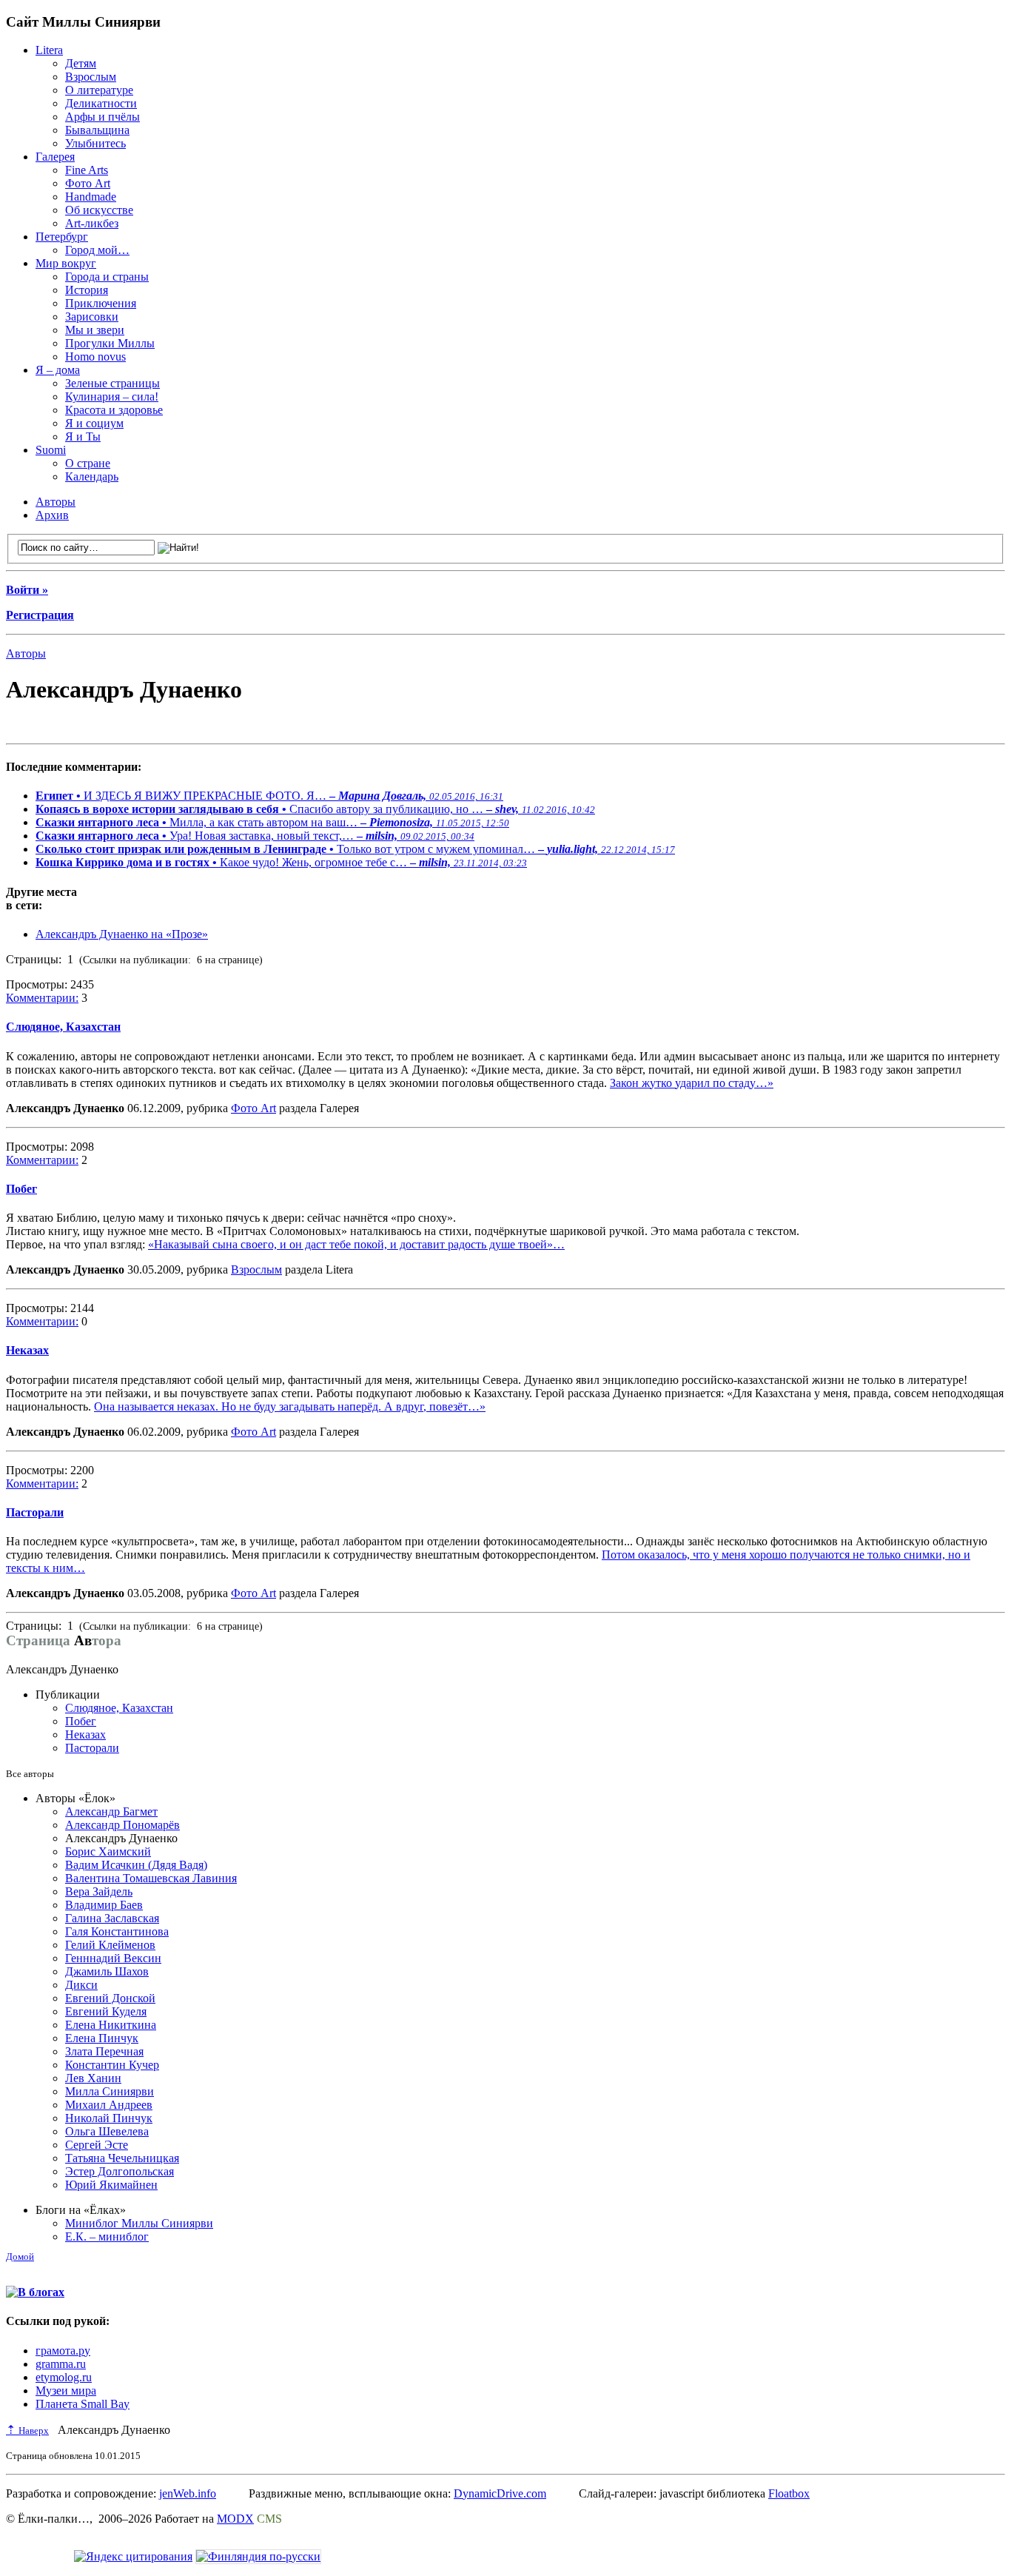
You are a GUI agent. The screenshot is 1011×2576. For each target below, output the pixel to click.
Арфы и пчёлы (103, 117)
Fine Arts (87, 170)
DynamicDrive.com (500, 2493)
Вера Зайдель (99, 1891)
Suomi (51, 450)
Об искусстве (99, 210)
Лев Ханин (93, 2078)
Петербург (62, 237)
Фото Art (88, 183)
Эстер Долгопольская (120, 2171)
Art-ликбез (92, 223)
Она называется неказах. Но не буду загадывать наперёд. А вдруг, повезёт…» (290, 1406)
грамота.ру (63, 2351)
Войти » (27, 590)
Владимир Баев (104, 1905)
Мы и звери (95, 330)
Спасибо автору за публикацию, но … (315, 809)
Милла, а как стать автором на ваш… (272, 822)
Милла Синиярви (110, 2091)
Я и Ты (83, 436)
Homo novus (95, 357)
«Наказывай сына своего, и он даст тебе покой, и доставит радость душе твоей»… (356, 1244)
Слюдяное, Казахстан (63, 1027)
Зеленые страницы (112, 383)
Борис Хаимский (108, 1851)
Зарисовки (92, 317)
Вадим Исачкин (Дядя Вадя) (136, 1865)
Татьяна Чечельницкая (122, 2158)
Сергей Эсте (97, 2145)
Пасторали (35, 1512)
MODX (235, 2519)
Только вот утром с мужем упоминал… (355, 849)
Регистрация (40, 615)
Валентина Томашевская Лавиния (151, 1878)
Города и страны (107, 277)
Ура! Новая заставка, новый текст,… (255, 836)
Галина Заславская (112, 1918)
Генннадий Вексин (113, 1958)
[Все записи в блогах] (35, 2292)
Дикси (81, 1985)
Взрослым (91, 77)
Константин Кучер (112, 2065)
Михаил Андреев (109, 2105)
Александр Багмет (111, 1811)
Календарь (92, 476)
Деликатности (101, 103)
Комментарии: (42, 998)
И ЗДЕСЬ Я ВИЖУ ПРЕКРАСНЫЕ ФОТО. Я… (269, 796)
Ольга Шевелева (107, 2131)
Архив (52, 515)
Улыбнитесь (95, 143)
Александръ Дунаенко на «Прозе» (122, 934)
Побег (21, 1189)
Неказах (27, 1350)
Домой (20, 2256)
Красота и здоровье (114, 410)
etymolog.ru (64, 2377)
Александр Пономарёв (122, 1825)
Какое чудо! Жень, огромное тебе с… (281, 862)
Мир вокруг (66, 263)
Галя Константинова (117, 1931)
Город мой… (97, 250)
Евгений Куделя (106, 2011)
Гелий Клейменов (110, 1945)
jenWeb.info (188, 2493)
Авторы (56, 502)
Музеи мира (66, 2391)
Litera (49, 50)
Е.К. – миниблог (107, 2237)
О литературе (99, 90)
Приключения (101, 303)
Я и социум (94, 423)
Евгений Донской (110, 1998)
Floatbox (789, 2493)
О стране (88, 463)
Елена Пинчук (102, 2038)
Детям (81, 63)
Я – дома (58, 370)
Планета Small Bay (83, 2404)
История (87, 290)
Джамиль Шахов (107, 1971)
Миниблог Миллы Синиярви (139, 2223)
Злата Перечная (104, 2051)
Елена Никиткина (111, 2025)
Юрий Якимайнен (111, 2185)
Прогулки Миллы (110, 343)
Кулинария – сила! (112, 397)
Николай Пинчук (109, 2118)
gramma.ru (61, 2364)
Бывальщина (97, 130)
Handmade (91, 197)
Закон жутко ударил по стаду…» (692, 1083)
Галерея (55, 157)
